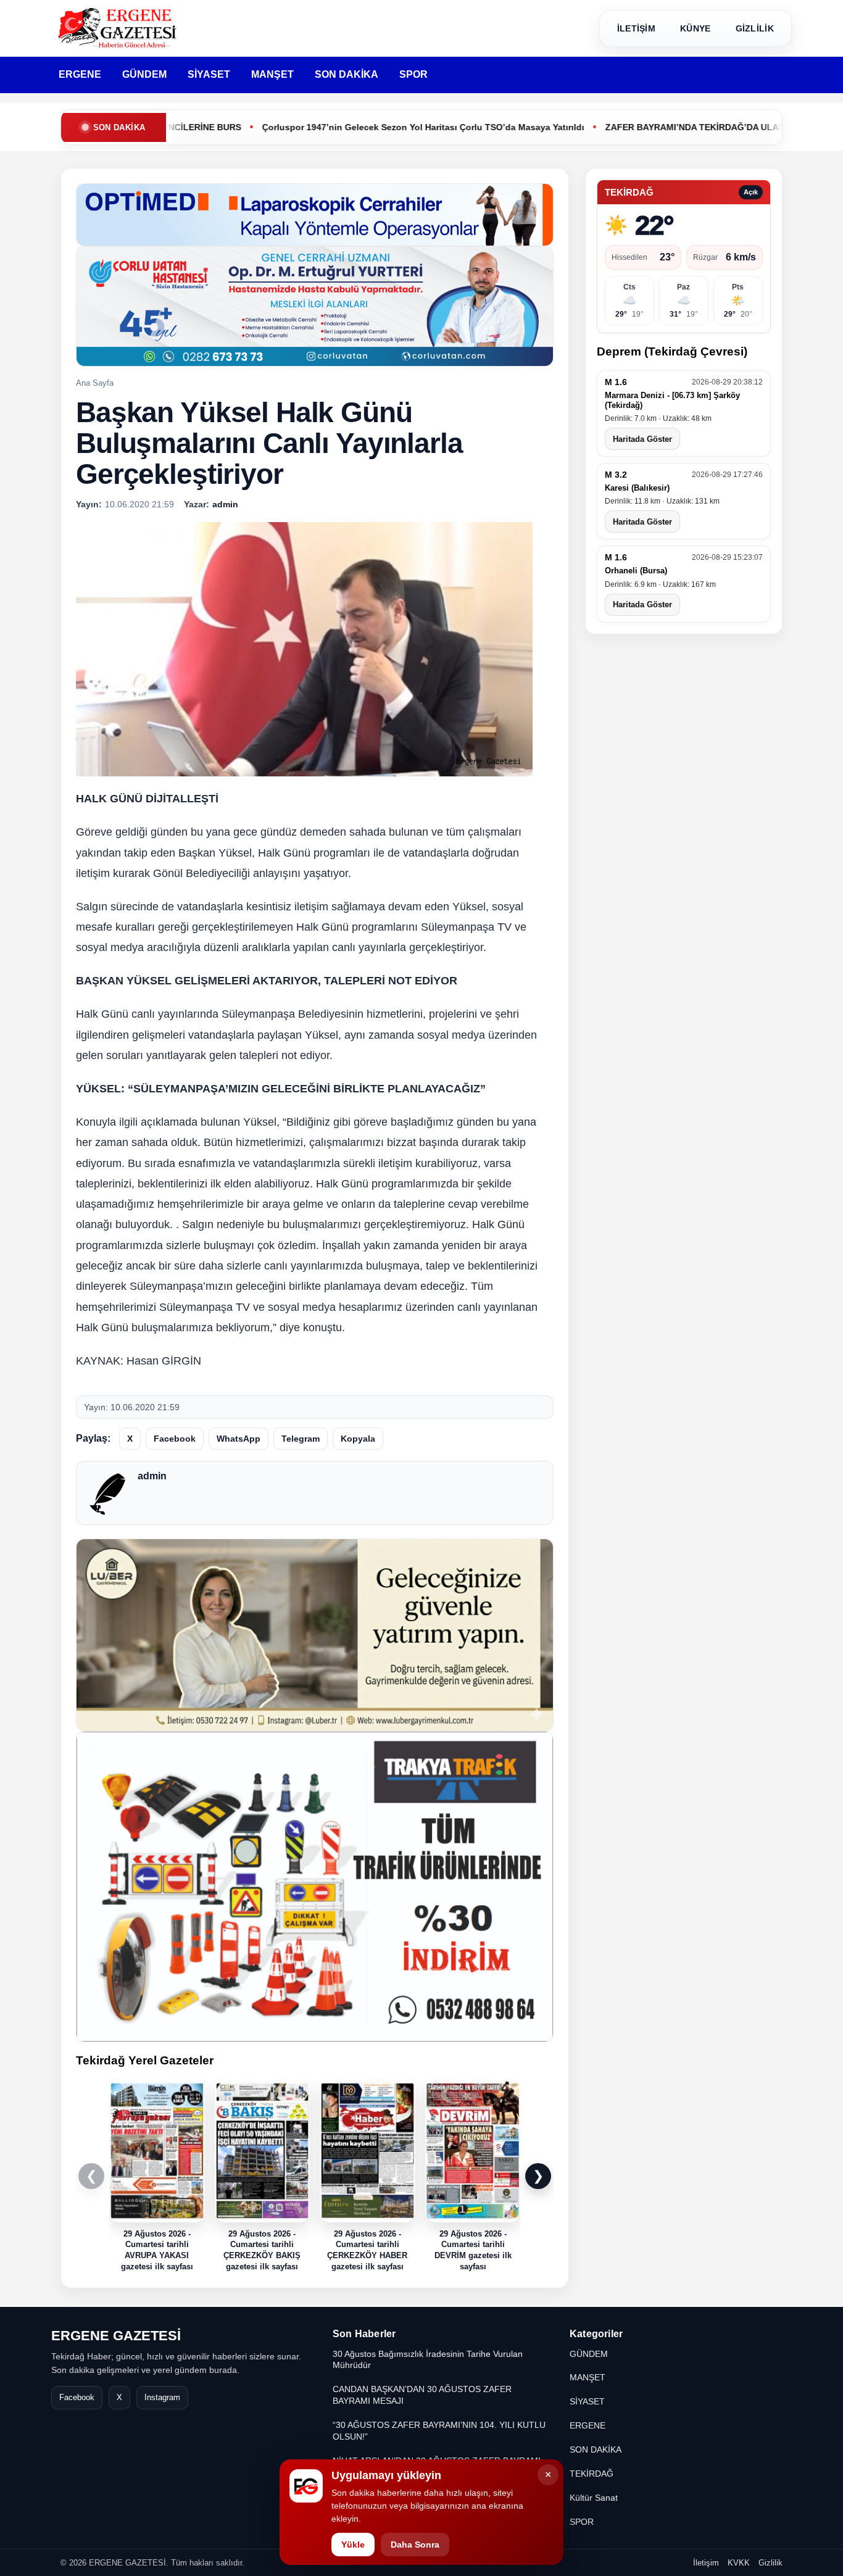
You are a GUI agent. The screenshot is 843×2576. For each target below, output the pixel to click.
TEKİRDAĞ (592, 2474)
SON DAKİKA (347, 74)
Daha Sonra (415, 2545)
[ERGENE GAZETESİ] (119, 28)
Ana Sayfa (95, 383)
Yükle (353, 2545)
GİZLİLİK (755, 28)
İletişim (706, 2563)
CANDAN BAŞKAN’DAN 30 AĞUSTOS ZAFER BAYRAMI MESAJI (422, 2395)
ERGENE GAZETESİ (116, 2336)
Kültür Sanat (594, 2498)
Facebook (175, 1439)
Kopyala (358, 1439)
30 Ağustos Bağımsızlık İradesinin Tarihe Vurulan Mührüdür (428, 2360)
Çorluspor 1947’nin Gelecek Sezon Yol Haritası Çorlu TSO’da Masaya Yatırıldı (343, 127)
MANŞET (272, 74)
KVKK (739, 2563)
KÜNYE (696, 28)
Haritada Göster (642, 439)
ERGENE (80, 74)
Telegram (301, 1439)
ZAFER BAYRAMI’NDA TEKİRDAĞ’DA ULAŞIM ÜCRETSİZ (642, 127)
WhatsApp (239, 1439)
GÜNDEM (144, 74)
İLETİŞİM (636, 28)
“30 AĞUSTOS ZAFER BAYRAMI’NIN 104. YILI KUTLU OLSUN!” (439, 2431)
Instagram (162, 2397)
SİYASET (209, 74)
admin (152, 1476)
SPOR (413, 74)
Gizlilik (770, 2563)
